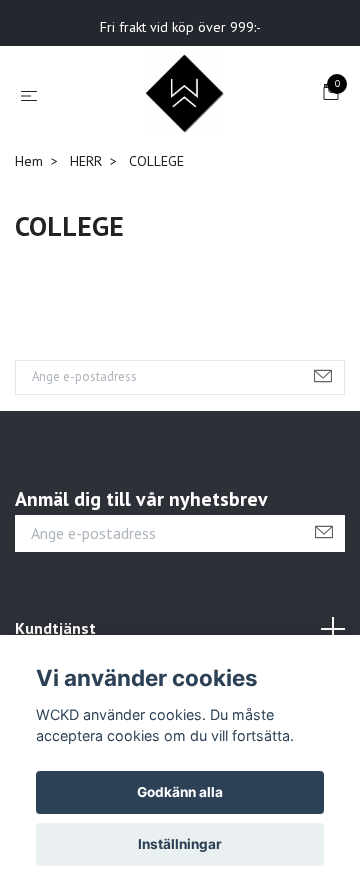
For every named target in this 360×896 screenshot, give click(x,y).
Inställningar (180, 844)
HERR (86, 161)
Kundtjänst (55, 628)
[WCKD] (184, 94)
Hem (29, 161)
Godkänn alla (180, 792)
